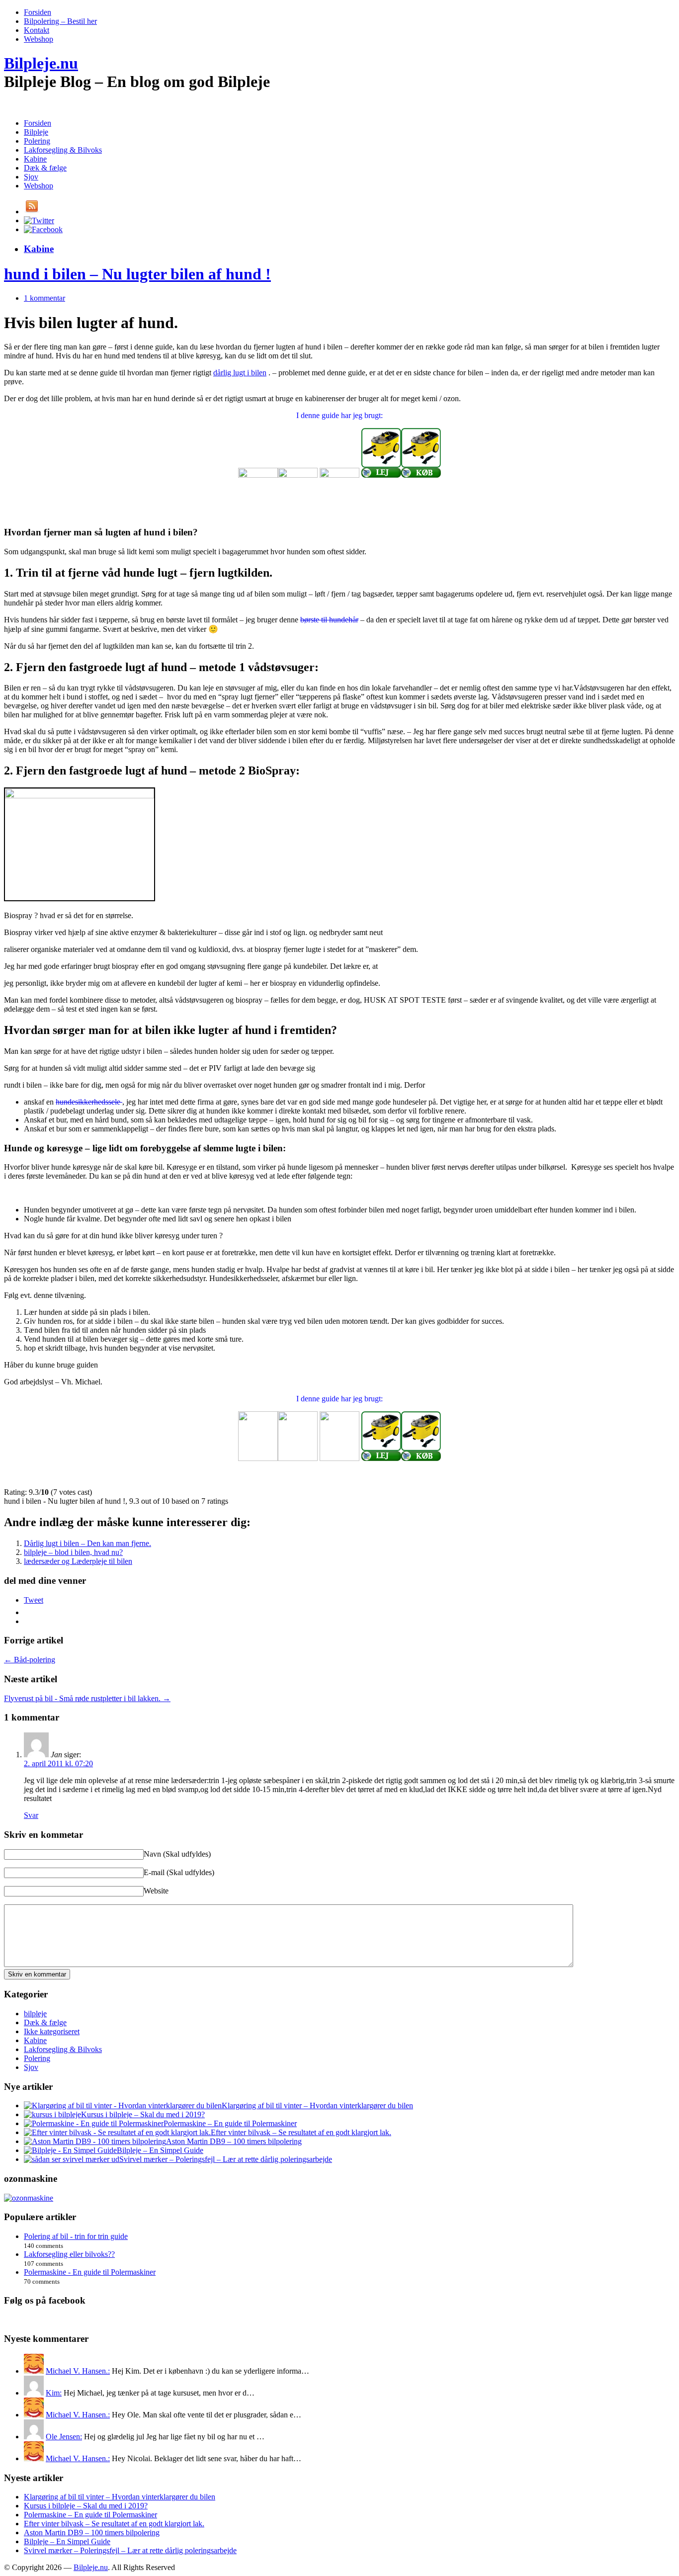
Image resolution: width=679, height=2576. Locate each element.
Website (156, 1891)
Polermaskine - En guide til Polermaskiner (90, 2272)
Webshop (39, 39)
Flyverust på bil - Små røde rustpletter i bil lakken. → (87, 1698)
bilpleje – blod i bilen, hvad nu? (73, 1552)
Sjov (31, 177)
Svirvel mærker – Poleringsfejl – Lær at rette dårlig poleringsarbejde (226, 2159)
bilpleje (35, 2014)
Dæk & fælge (45, 168)
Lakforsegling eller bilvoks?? (69, 2254)
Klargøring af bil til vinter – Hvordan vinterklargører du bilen (317, 2105)
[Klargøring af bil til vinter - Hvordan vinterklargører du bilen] (123, 2105)
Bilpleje (36, 132)
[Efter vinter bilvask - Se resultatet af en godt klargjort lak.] (117, 2132)
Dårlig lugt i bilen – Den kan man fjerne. (87, 1543)
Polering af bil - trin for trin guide (76, 2236)
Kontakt (37, 30)
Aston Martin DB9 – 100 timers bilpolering (234, 2141)
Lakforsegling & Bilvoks (63, 150)
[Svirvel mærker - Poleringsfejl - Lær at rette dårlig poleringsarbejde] (72, 2159)
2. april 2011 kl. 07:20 (58, 1763)
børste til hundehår (329, 620)
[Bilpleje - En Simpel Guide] (70, 2150)
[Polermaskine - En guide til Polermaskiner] (94, 2123)
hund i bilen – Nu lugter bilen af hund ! (137, 274)
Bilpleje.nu (41, 63)
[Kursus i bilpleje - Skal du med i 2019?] (52, 2114)
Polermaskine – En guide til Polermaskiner (230, 2123)
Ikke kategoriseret (52, 2031)
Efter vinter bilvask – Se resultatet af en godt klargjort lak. (301, 2132)
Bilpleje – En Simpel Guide (160, 2150)
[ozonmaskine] (29, 2198)
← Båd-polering (30, 1660)
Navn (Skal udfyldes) (177, 1854)
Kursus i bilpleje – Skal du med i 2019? (143, 2114)
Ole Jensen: (64, 2437)
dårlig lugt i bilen (240, 373)
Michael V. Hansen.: (78, 2371)
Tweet (34, 1600)
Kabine (35, 159)
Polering (37, 141)
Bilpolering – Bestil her (60, 21)
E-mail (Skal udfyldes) (179, 1872)
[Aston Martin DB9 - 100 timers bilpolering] (95, 2141)
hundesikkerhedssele (89, 1102)
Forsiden (38, 12)
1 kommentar (44, 298)
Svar (31, 1815)
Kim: (54, 2393)
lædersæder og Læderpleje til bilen (78, 1561)
